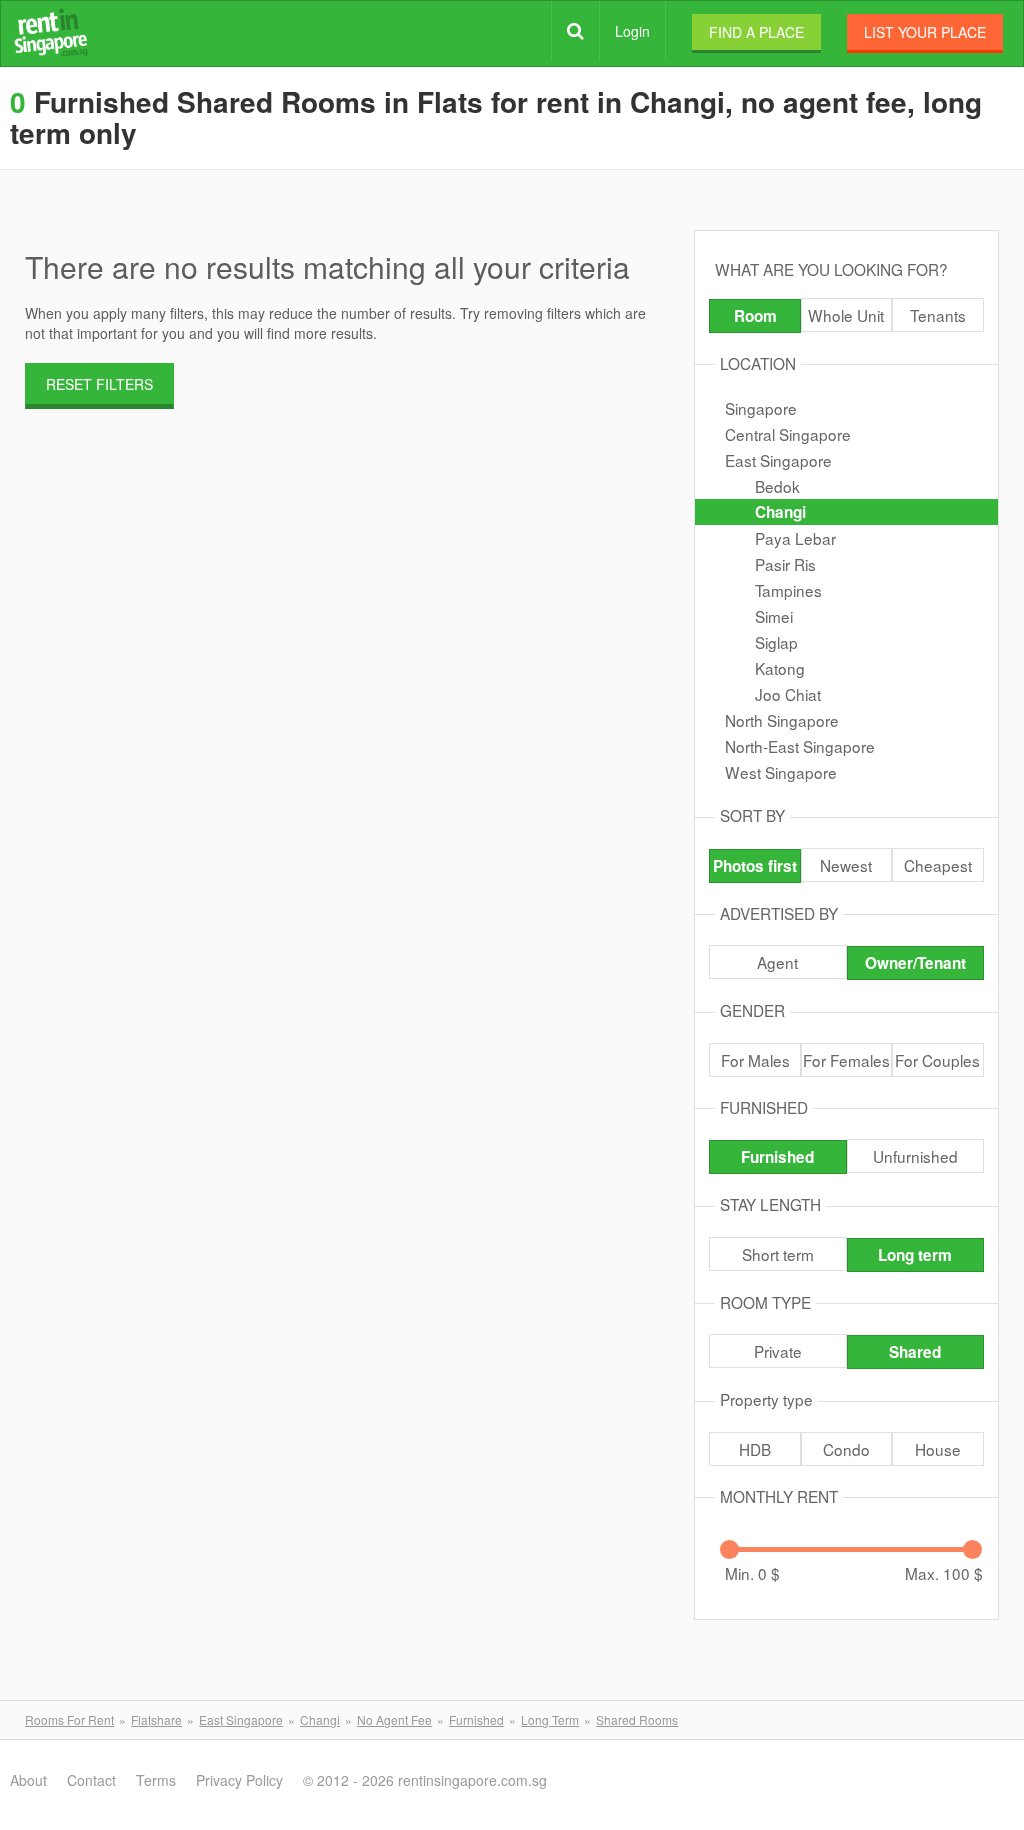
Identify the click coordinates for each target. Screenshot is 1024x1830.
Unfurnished (915, 1156)
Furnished (777, 1157)
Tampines (788, 590)
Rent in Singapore (51, 32)
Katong (780, 668)
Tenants (938, 315)
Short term (778, 1254)
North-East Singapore (800, 746)
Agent (777, 962)
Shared (915, 1352)
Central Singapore (788, 434)
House (938, 1449)
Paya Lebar (795, 538)
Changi (780, 512)
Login (632, 31)
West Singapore (781, 772)
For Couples (937, 1060)
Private (778, 1351)
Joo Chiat (788, 694)
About (28, 1780)
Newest (846, 865)
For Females (846, 1060)
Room (755, 316)
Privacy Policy (239, 1780)
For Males (755, 1060)
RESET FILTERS (99, 384)
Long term (915, 1255)
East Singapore (778, 460)
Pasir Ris (785, 564)
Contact (91, 1780)
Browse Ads (575, 31)
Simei (774, 616)
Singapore (761, 408)
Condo (846, 1449)
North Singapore (782, 720)
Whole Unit (846, 315)
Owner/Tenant (915, 963)
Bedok (777, 486)
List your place (925, 32)
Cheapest (938, 865)
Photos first (755, 866)
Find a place (756, 32)
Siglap (776, 642)
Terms (156, 1780)
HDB (755, 1449)
